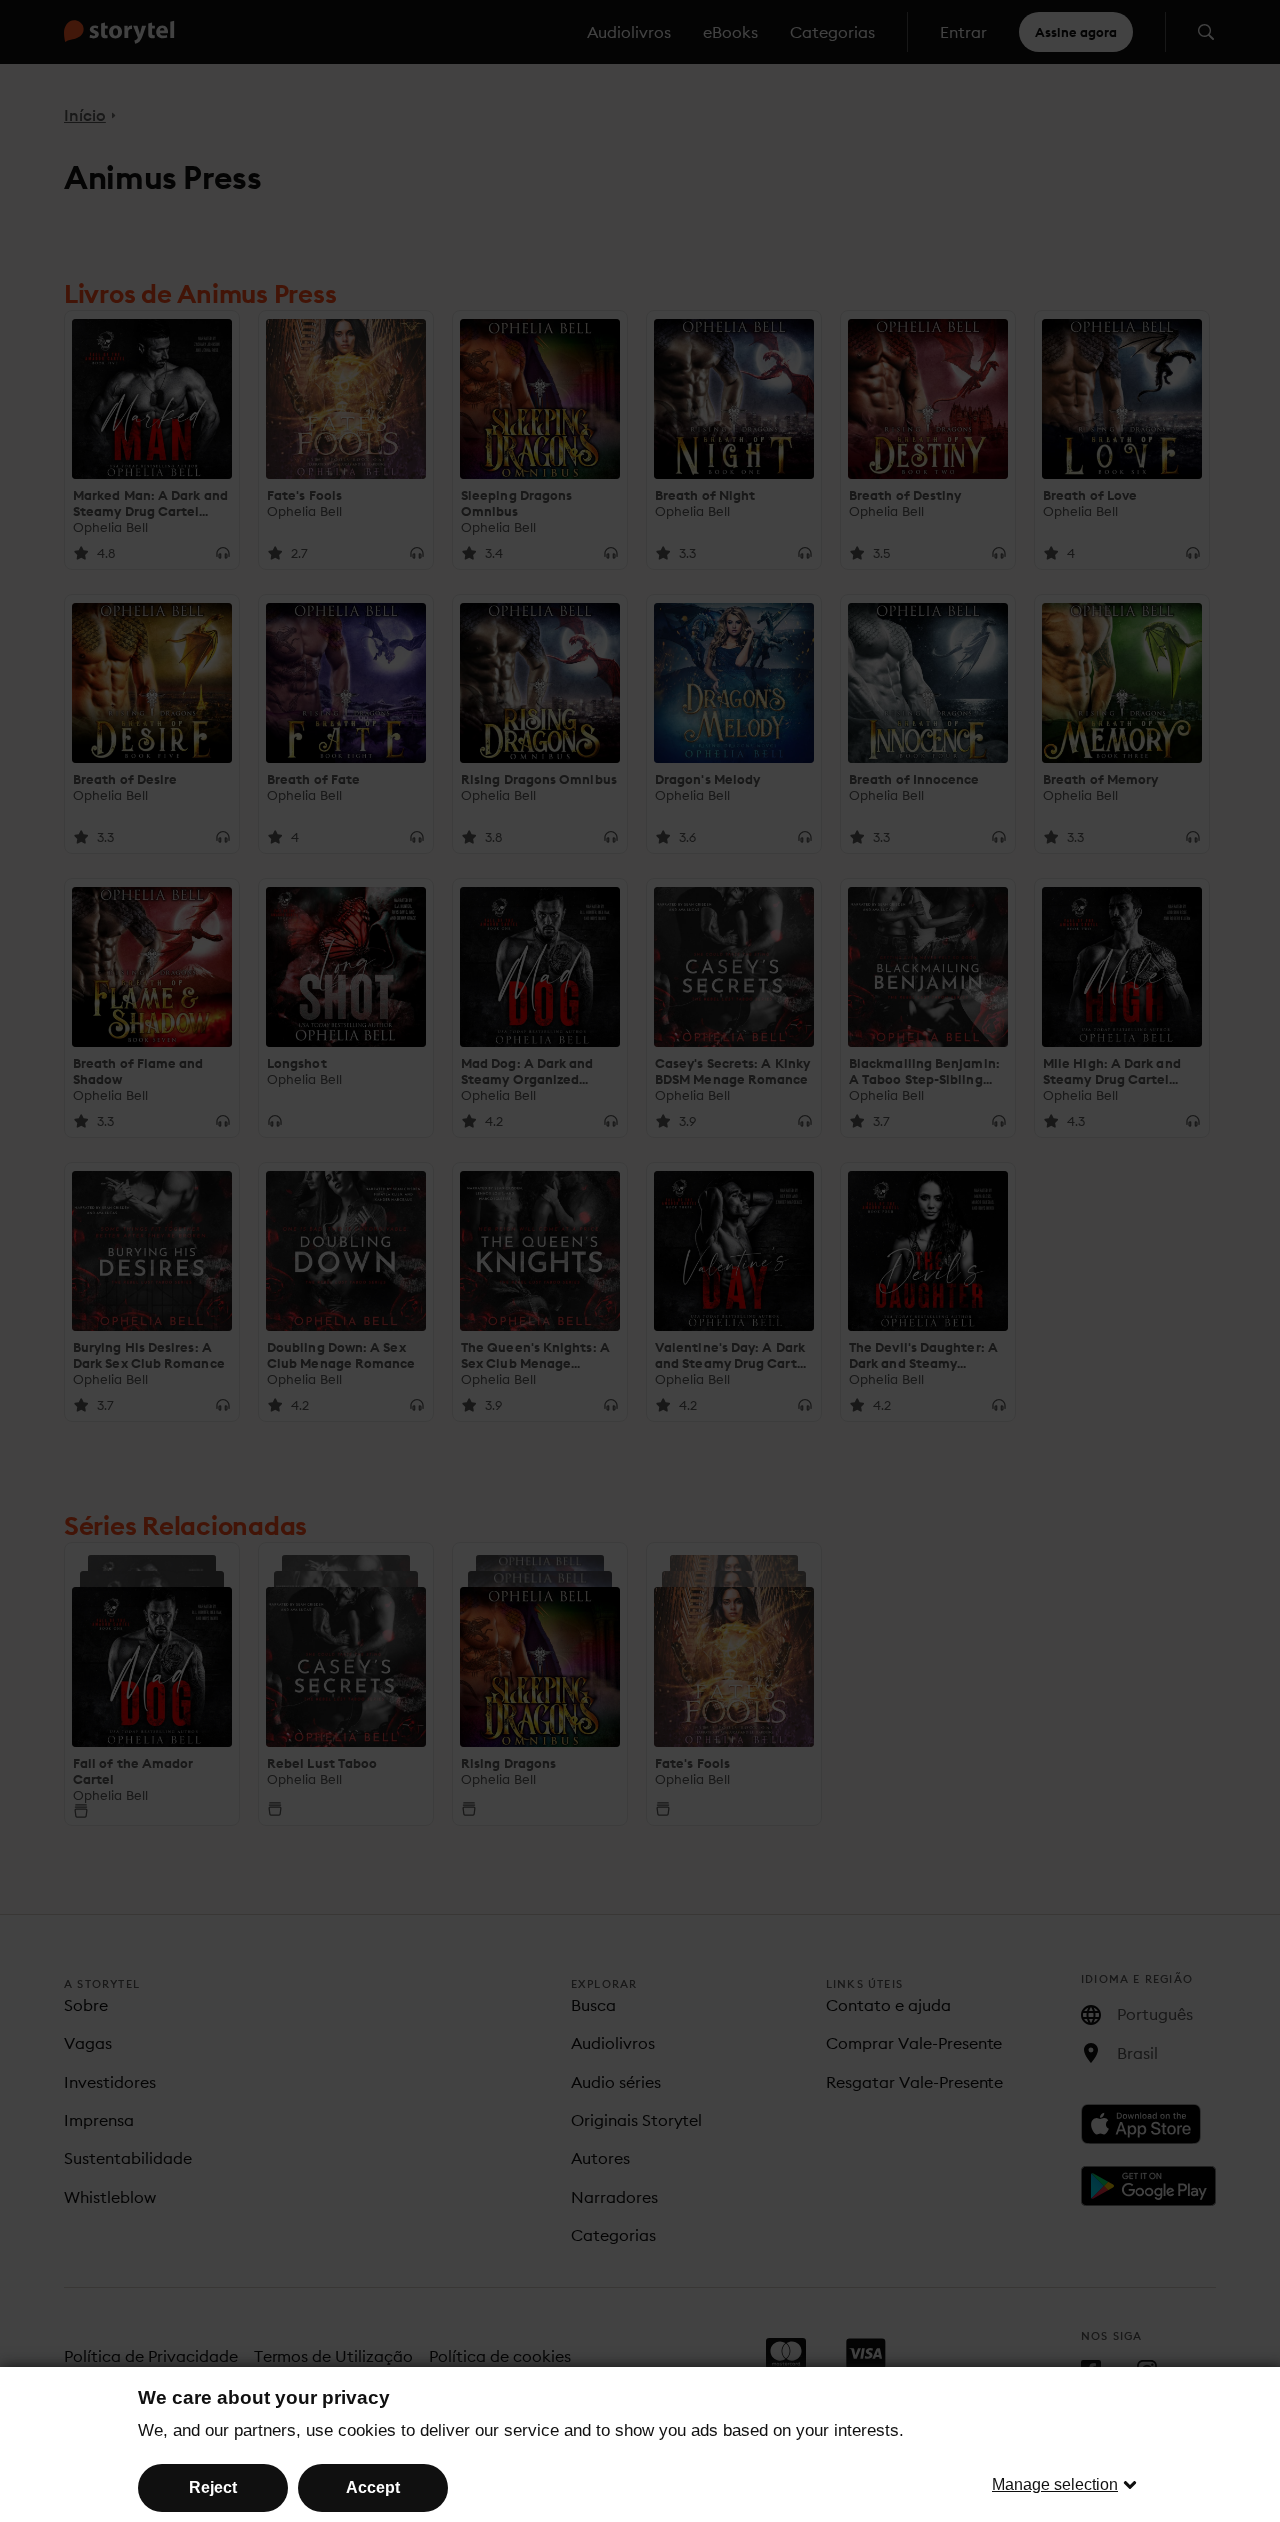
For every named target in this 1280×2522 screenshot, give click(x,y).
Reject (213, 2487)
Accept (373, 2487)
